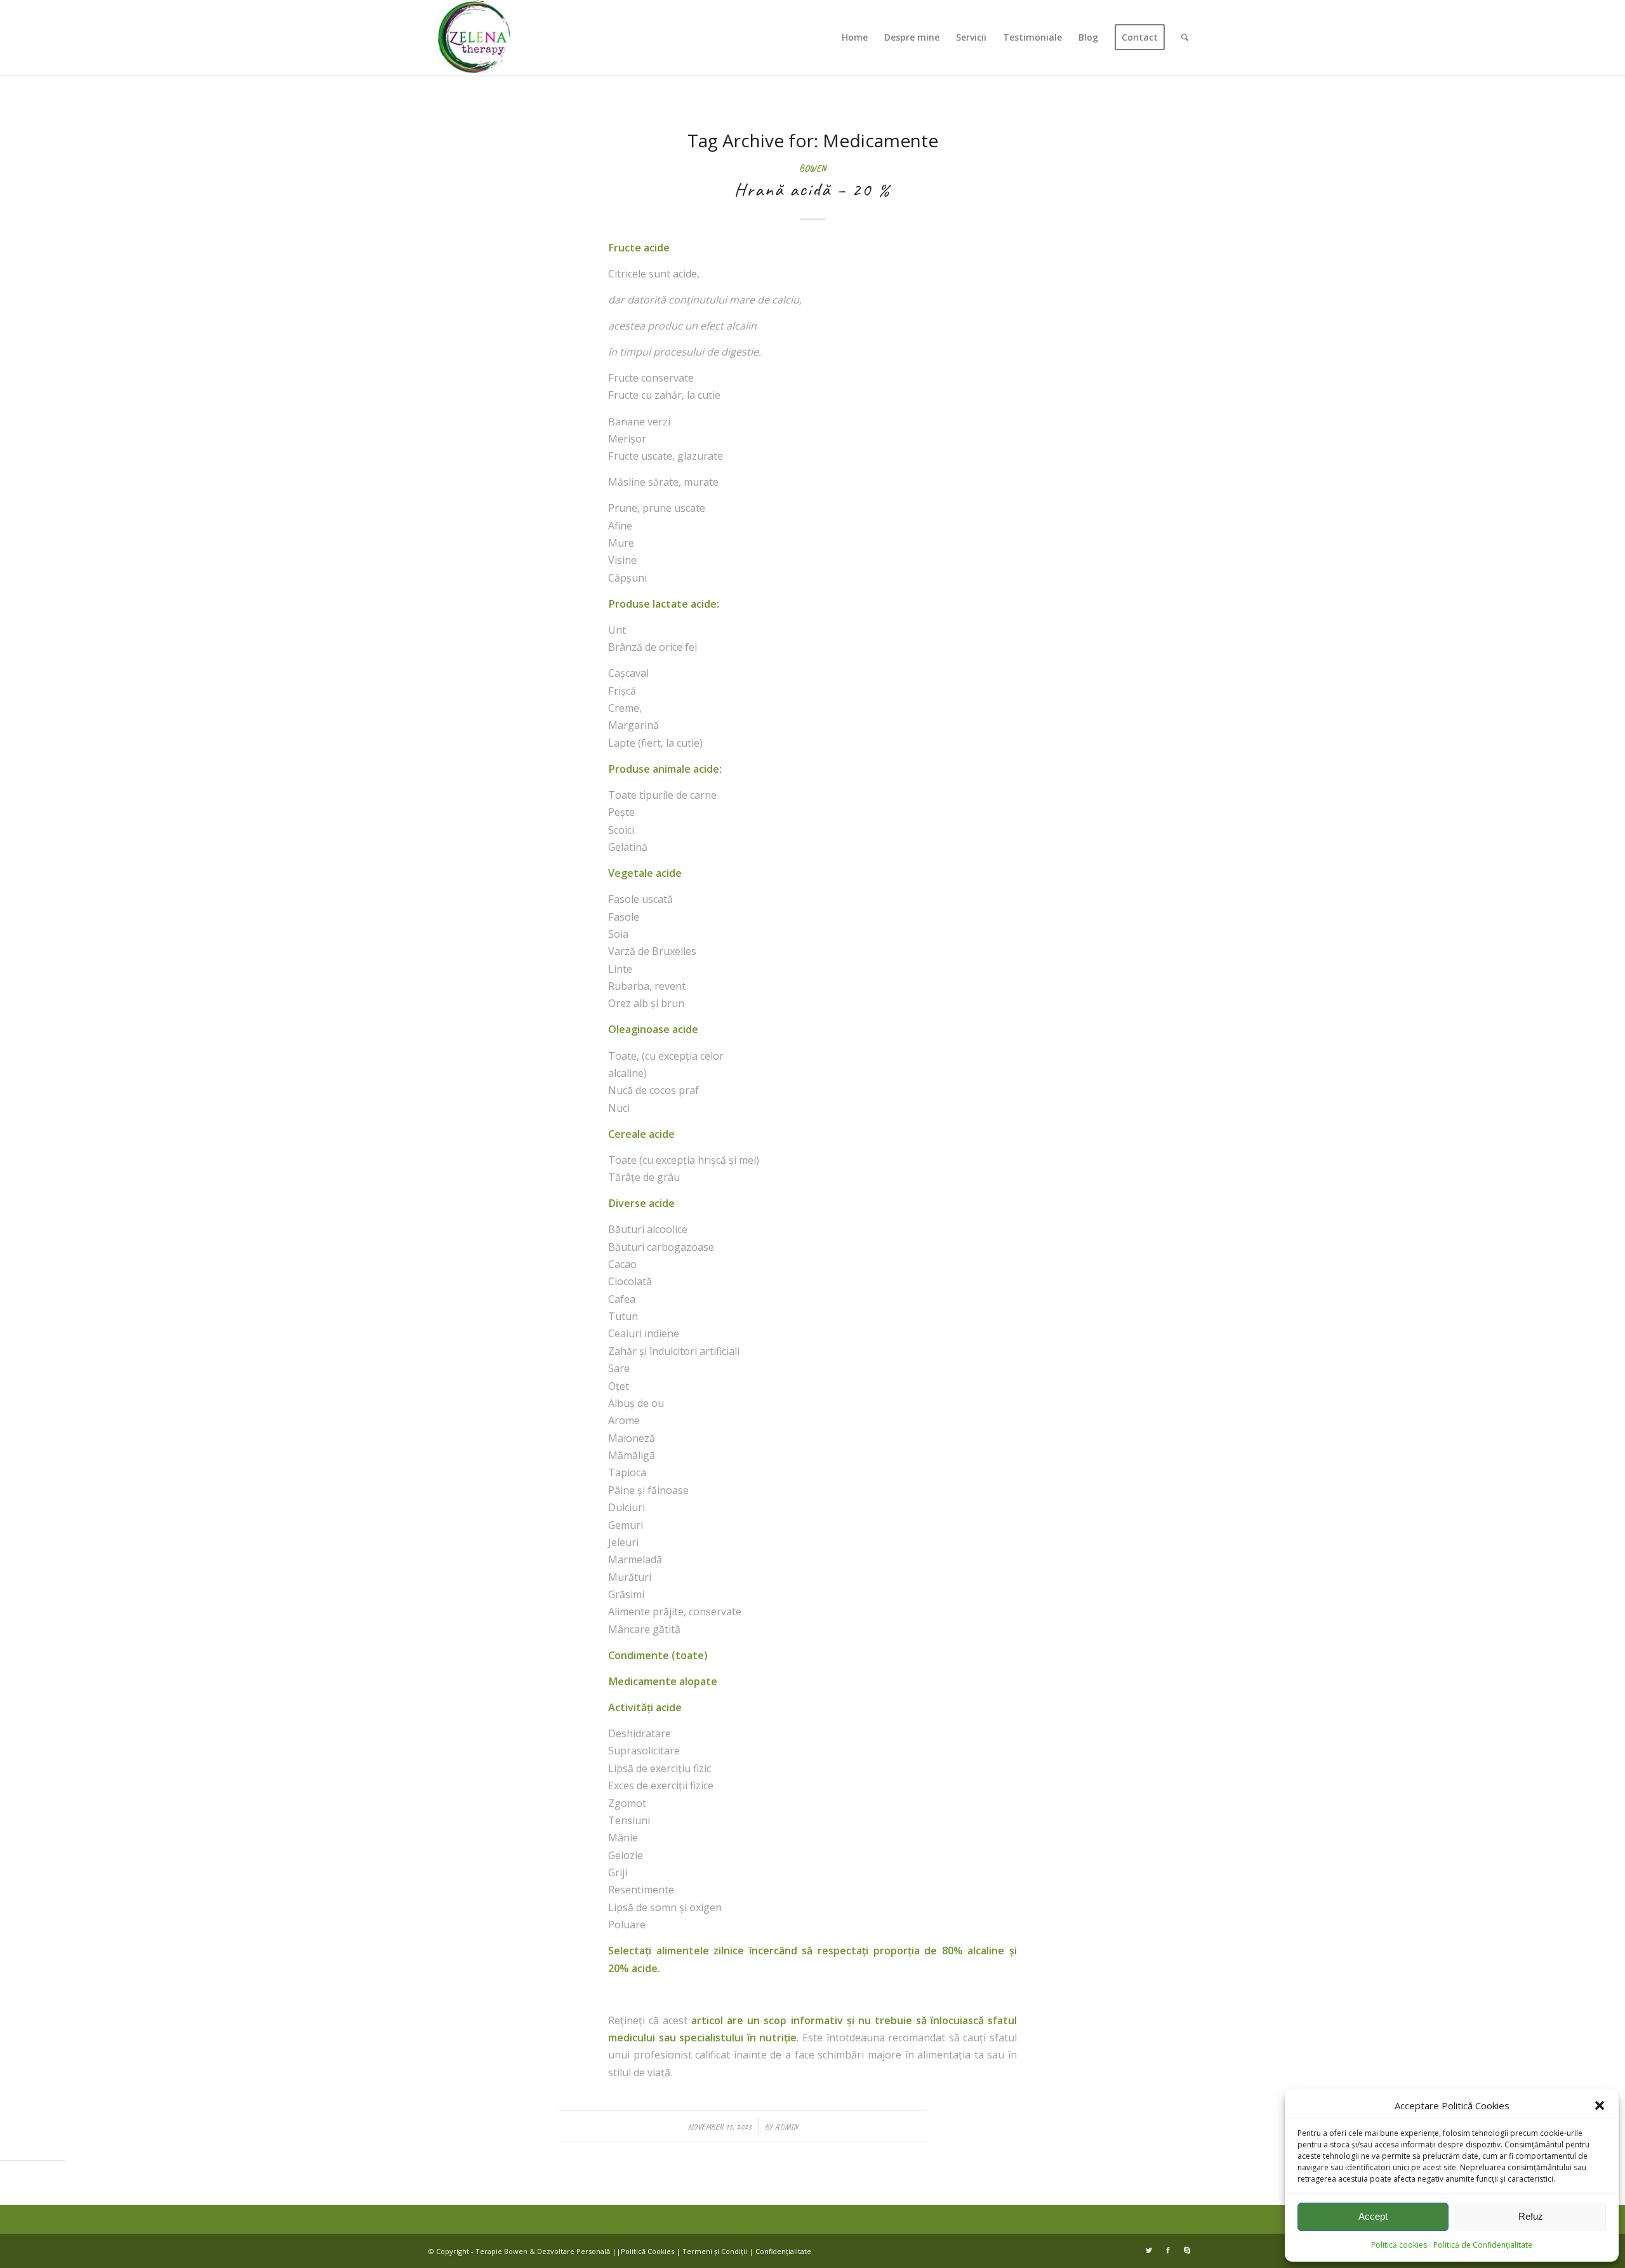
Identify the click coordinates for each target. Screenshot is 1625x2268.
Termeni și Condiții (715, 2251)
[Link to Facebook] (1168, 2250)
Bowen (812, 168)
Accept (1373, 2216)
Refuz (1531, 2216)
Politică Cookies (647, 2251)
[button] (1600, 2105)
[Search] (1185, 37)
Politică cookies (1399, 2245)
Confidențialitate (783, 2251)
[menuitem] (855, 37)
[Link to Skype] (1187, 2250)
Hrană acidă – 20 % (812, 189)
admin (786, 2127)
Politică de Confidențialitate (1483, 2245)
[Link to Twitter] (1149, 2250)
